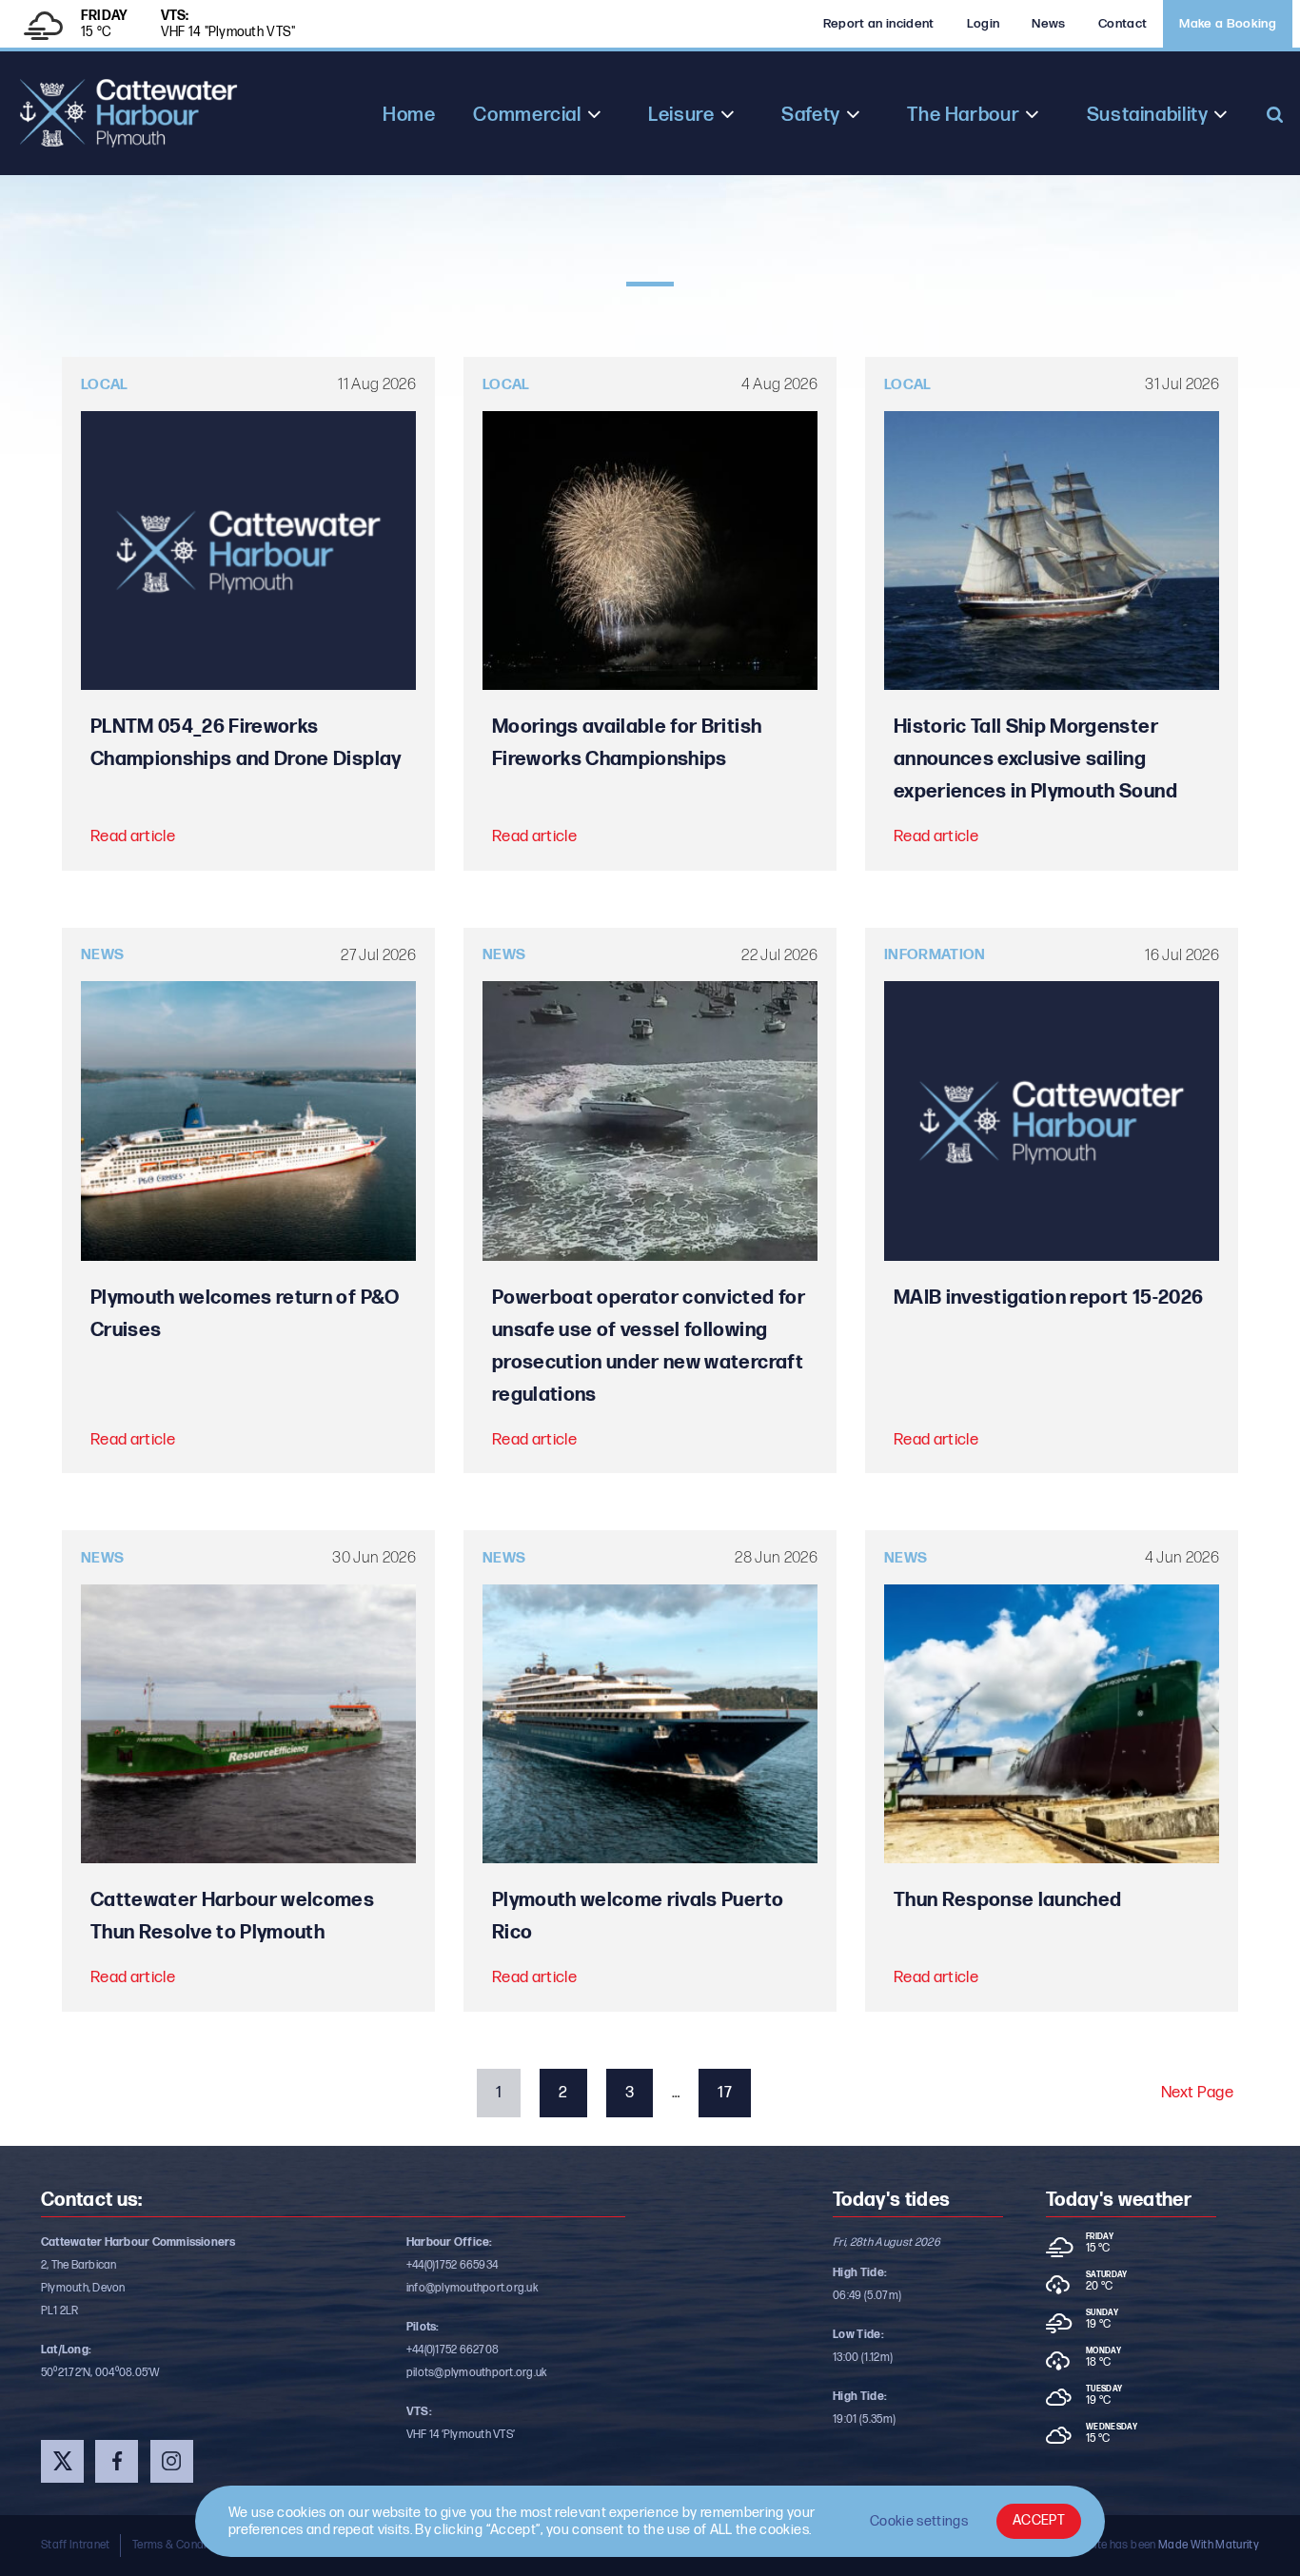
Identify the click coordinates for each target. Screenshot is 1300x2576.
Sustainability (1148, 115)
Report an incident (879, 24)
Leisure (681, 115)
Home (409, 115)
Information (935, 955)
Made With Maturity (1209, 2545)
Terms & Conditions (182, 2545)
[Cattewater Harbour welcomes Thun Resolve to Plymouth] (248, 1724)
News (1048, 24)
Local (105, 385)
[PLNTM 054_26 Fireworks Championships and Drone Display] (248, 551)
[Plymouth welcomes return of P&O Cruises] (248, 1121)
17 (725, 2093)
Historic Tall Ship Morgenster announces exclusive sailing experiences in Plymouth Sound (1035, 759)
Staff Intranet (76, 2545)
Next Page (1197, 2093)
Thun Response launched (1007, 1900)
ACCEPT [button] (1039, 2520)
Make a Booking (1228, 24)
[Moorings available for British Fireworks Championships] (650, 551)
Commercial (527, 115)
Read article (133, 836)
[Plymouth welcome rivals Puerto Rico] (650, 1724)
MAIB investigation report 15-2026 (1048, 1298)
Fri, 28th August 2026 (886, 2242)
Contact (1123, 24)
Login (984, 24)
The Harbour (963, 115)
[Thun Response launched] (1052, 1724)
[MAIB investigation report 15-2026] (1052, 1121)
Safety (811, 115)
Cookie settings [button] (919, 2521)
